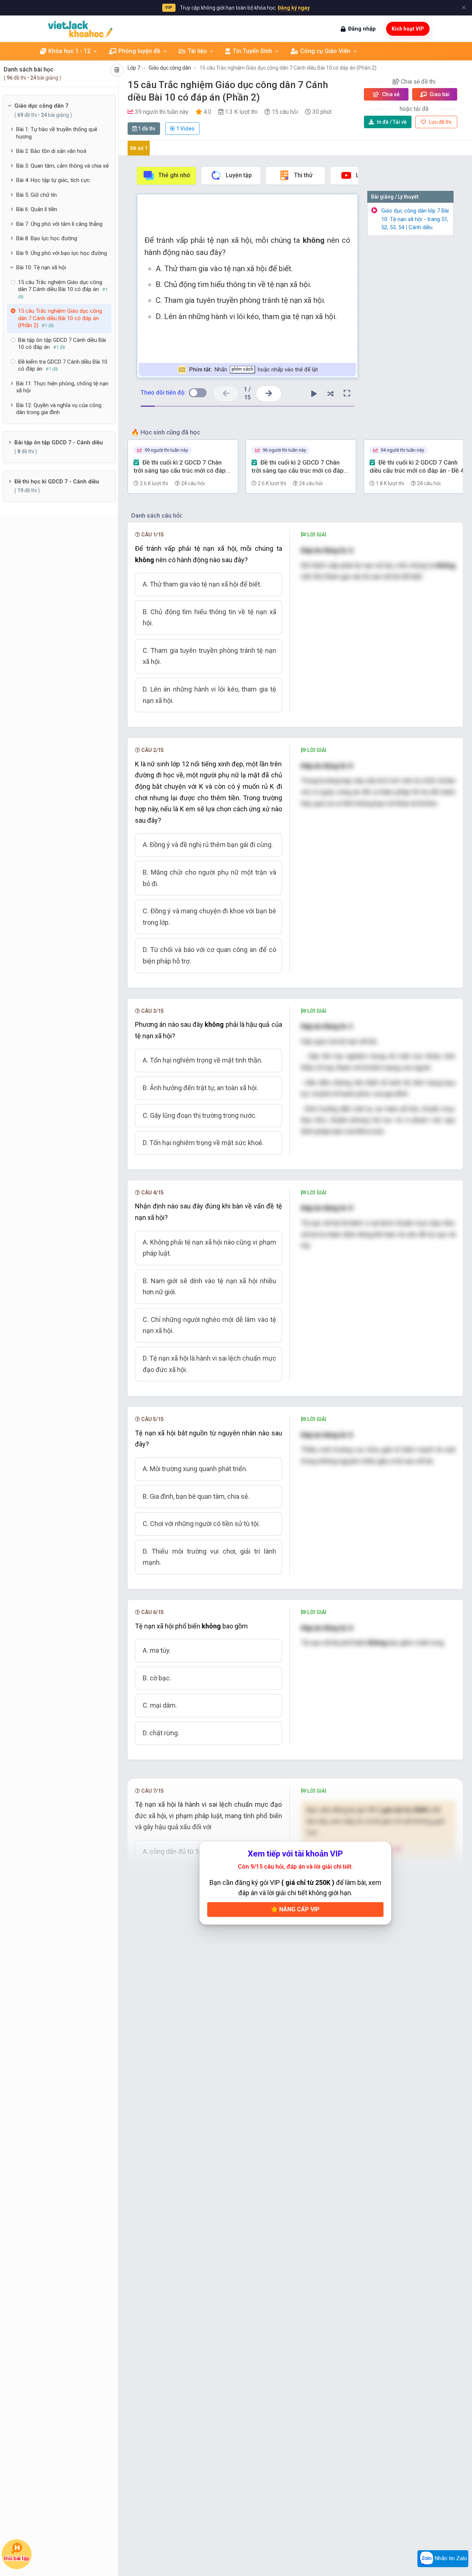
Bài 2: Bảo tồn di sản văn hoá (51, 151)
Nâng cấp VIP (299, 1909)
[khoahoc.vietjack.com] (80, 29)
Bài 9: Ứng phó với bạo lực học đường (62, 253)
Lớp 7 (134, 68)
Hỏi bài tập (16, 2558)
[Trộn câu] (330, 393)
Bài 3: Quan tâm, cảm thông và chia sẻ (63, 166)
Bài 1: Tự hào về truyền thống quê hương (57, 133)
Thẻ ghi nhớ (174, 175)
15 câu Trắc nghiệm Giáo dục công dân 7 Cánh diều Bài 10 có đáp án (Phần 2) (288, 68)
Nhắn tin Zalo (450, 2558)
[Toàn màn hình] (347, 393)
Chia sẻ (390, 94)
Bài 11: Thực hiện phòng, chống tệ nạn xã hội (62, 387)
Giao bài (439, 94)
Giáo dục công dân (170, 68)
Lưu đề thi (440, 122)
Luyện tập (239, 175)
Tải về (392, 122)
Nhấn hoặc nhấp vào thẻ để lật (254, 370)
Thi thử (303, 175)
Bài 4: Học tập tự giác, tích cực (53, 180)
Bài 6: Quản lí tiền (37, 209)
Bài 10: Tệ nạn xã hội (41, 267)
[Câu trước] (226, 394)
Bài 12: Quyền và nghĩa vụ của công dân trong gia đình (59, 409)
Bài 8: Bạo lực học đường (47, 238)
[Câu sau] (269, 394)
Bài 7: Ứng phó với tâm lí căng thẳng (59, 224)
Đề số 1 (139, 148)
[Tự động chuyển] (314, 393)
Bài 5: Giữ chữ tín (37, 195)
